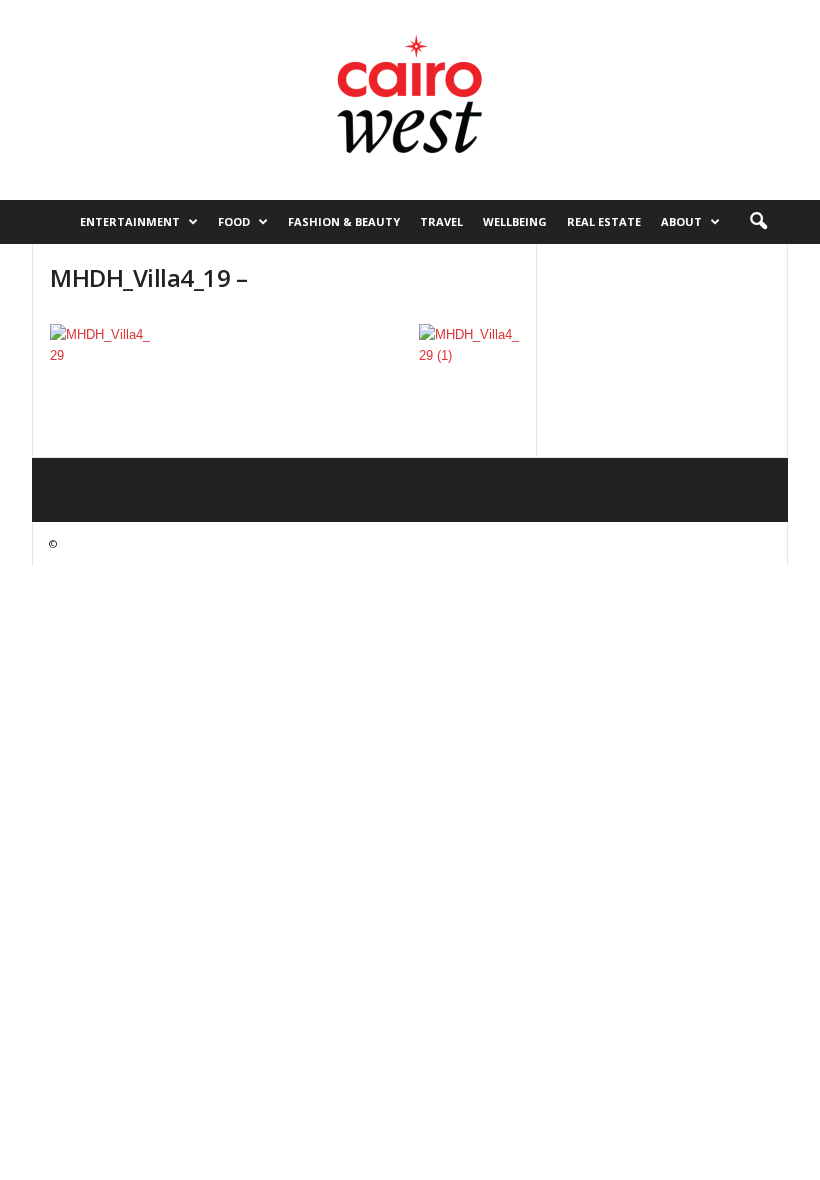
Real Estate (604, 221)
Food (234, 221)
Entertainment (130, 221)
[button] (758, 222)
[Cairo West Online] (410, 100)
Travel (441, 221)
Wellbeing (515, 221)
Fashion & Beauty (344, 221)
